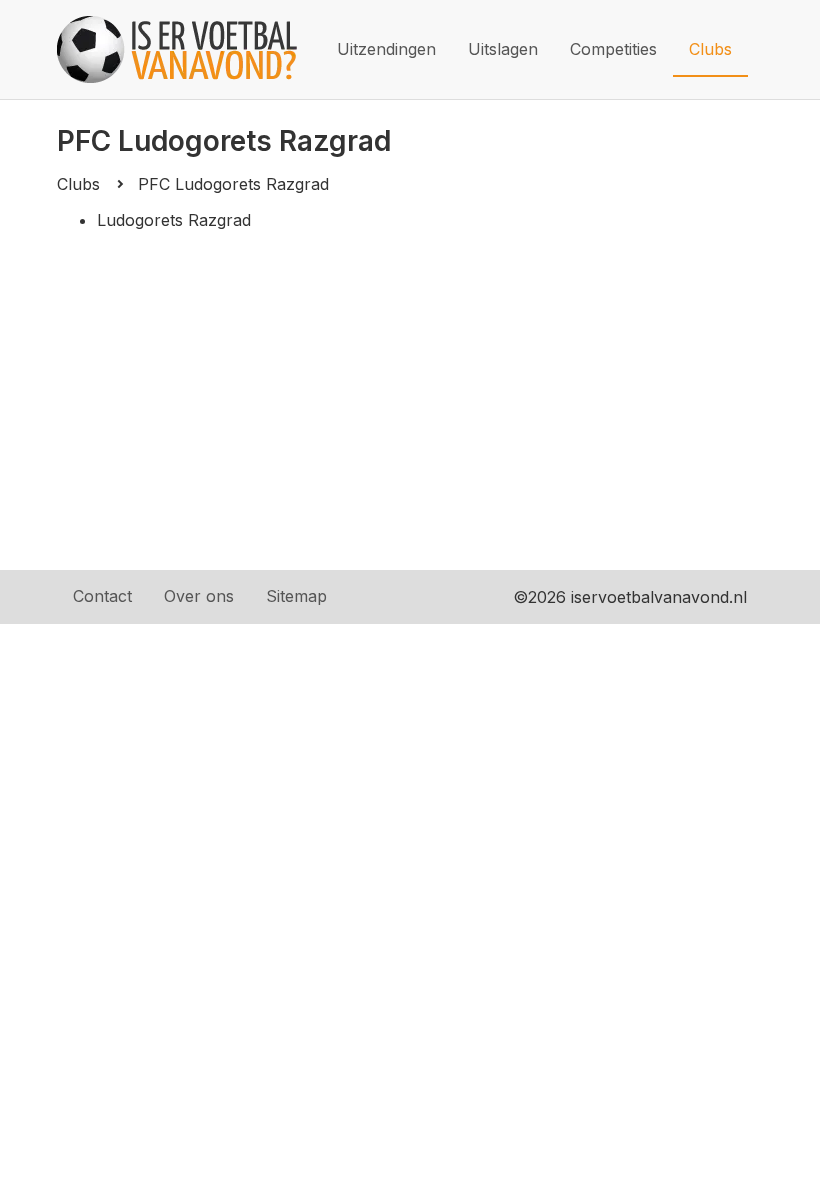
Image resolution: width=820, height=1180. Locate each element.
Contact (102, 596)
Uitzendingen (386, 49)
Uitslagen (503, 49)
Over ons (199, 596)
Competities (613, 49)
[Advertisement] (410, 420)
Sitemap (296, 596)
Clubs (710, 49)
